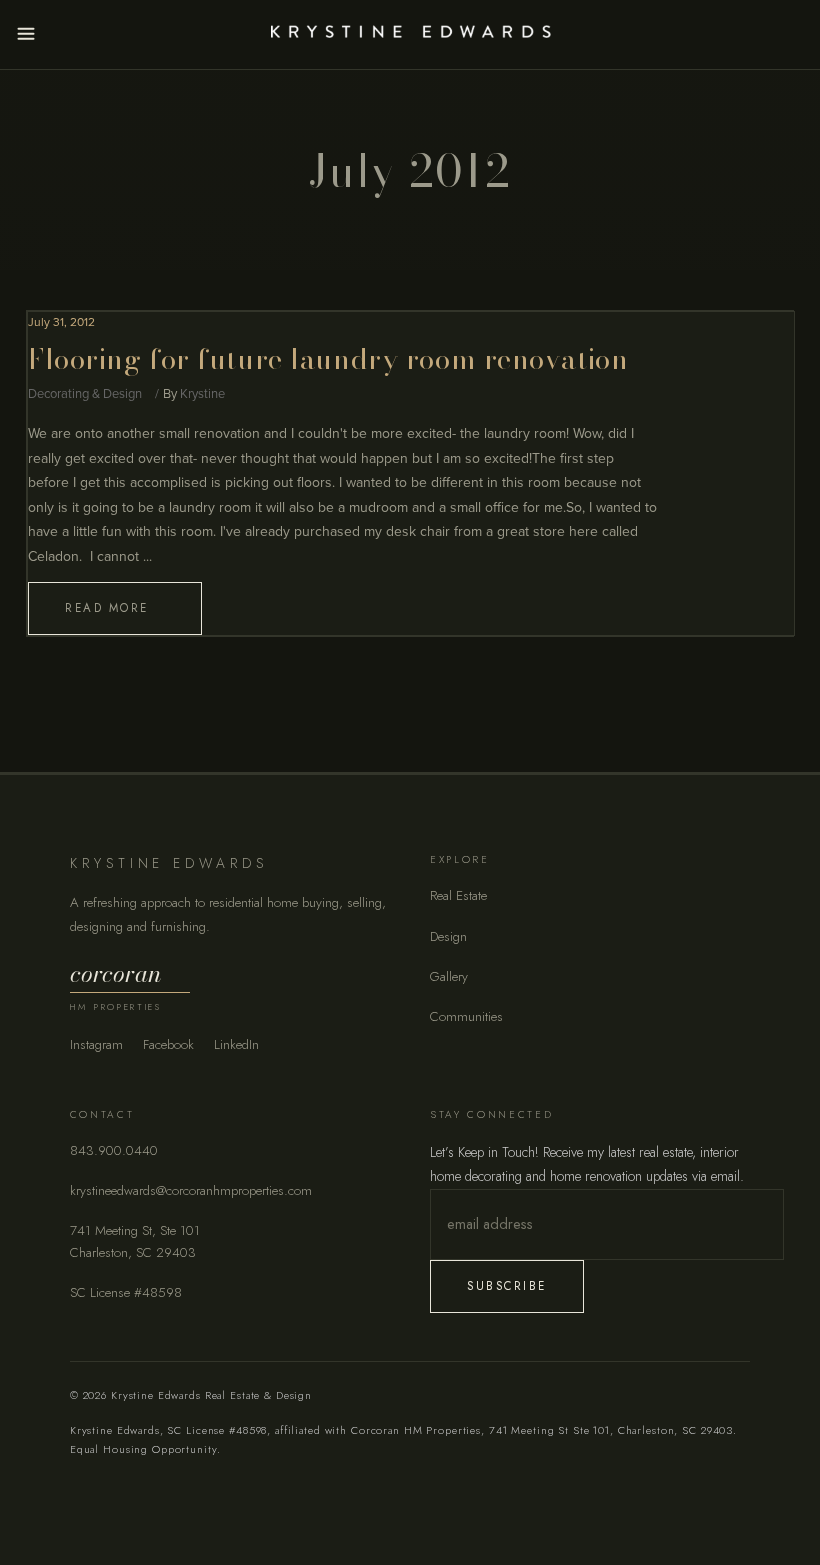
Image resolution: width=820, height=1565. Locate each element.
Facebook (168, 1044)
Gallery (449, 976)
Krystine (202, 394)
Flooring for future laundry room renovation (328, 358)
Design (448, 936)
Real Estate (458, 895)
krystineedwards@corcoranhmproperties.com (191, 1190)
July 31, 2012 (61, 322)
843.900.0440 (114, 1150)
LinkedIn (236, 1044)
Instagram (96, 1044)
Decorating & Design (85, 394)
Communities (466, 1016)
